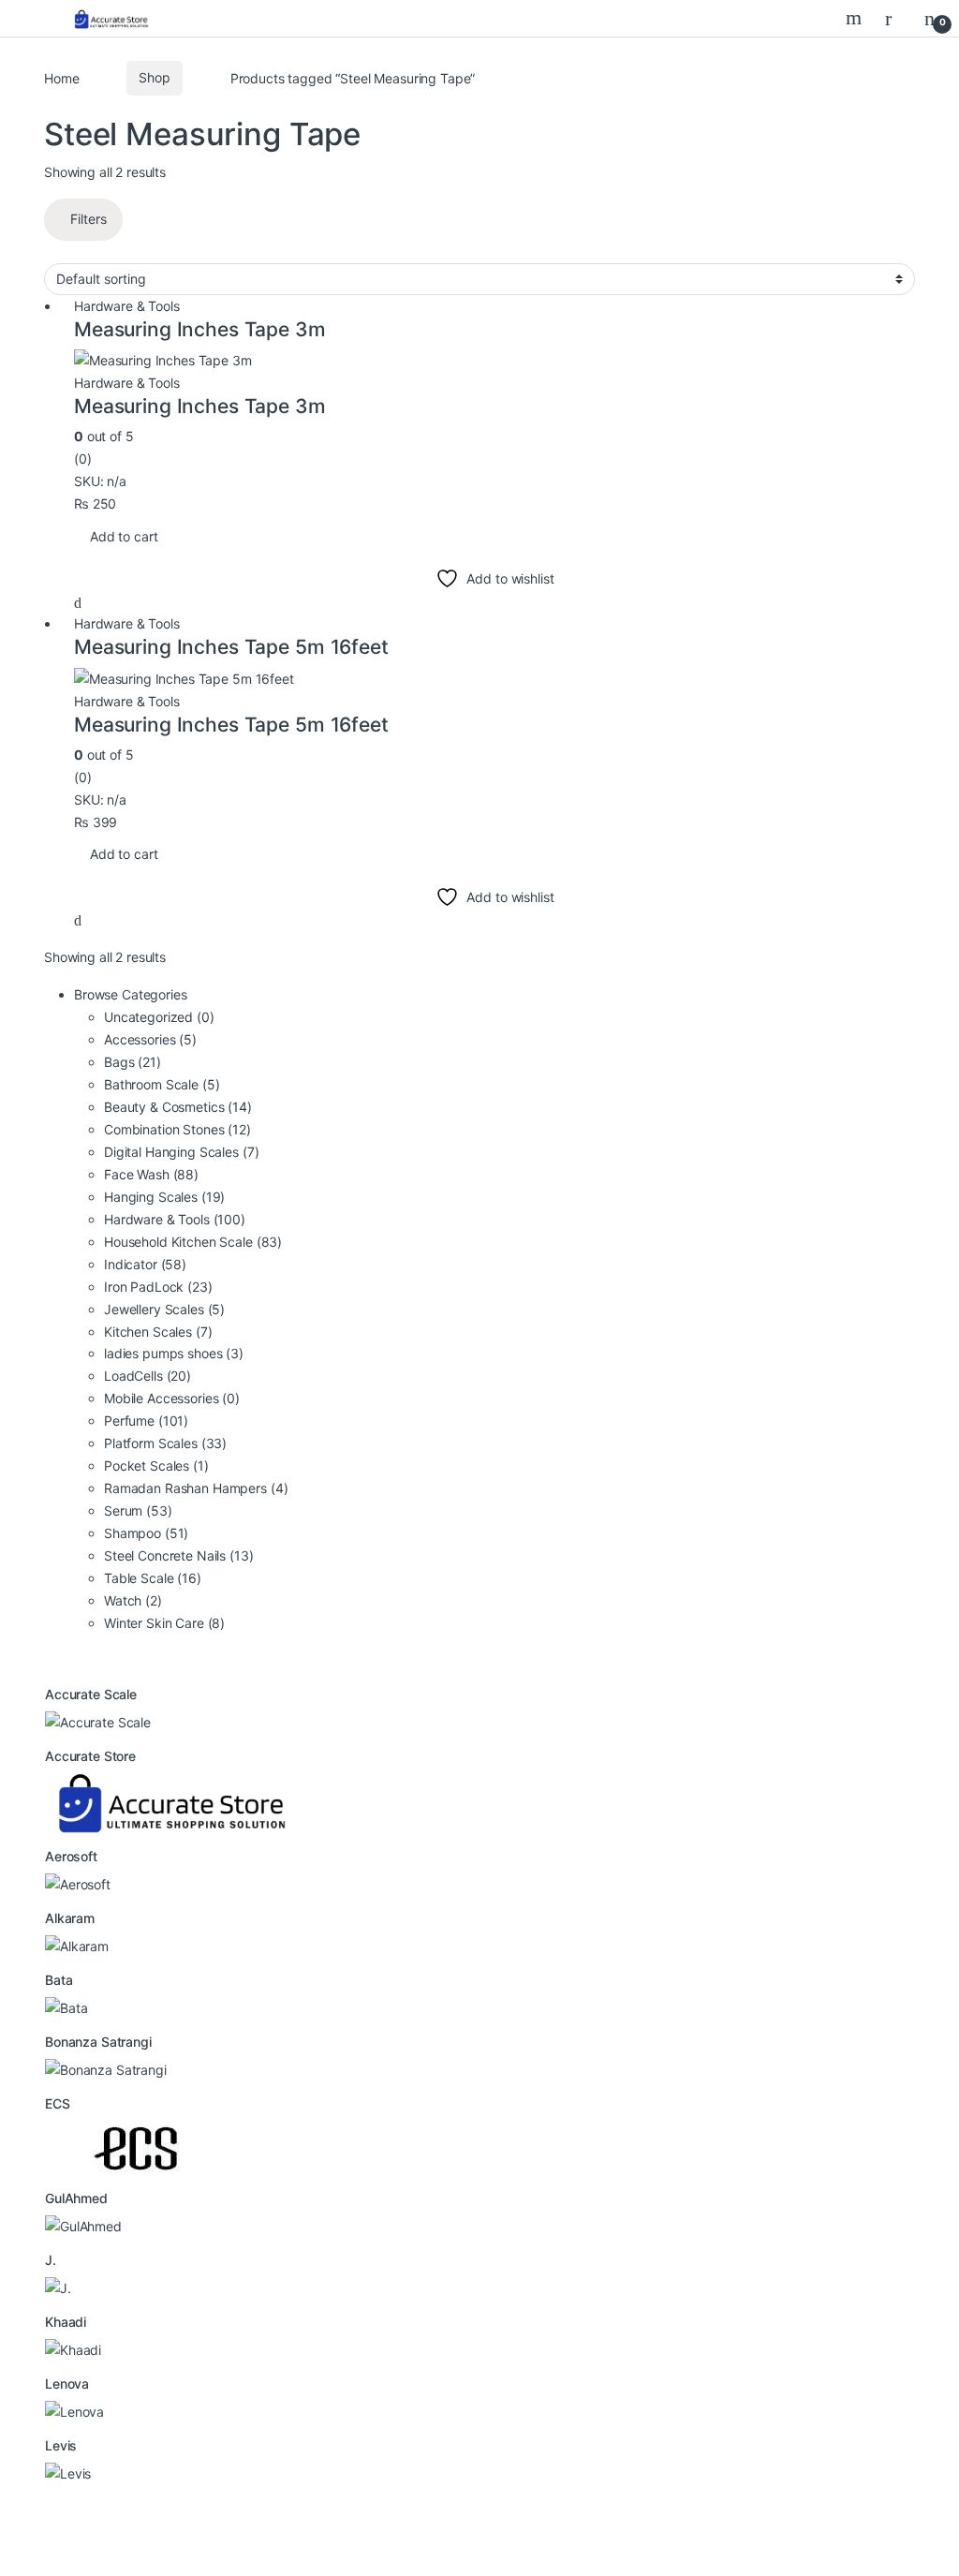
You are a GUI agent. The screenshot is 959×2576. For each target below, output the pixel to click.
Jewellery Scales (164, 1309)
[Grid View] (49, 252)
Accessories (150, 1039)
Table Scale (153, 1578)
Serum (138, 1510)
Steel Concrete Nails (179, 1555)
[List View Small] (80, 252)
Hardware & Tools (127, 306)
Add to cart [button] (124, 536)
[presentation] (65, 2521)
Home (61, 77)
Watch (133, 1600)
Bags (133, 1062)
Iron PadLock (158, 1287)
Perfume (146, 1421)
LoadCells (148, 1376)
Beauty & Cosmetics (178, 1107)
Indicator (145, 1264)
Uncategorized (159, 1017)
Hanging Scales (164, 1197)
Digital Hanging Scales (181, 1152)
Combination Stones (177, 1129)
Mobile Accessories (172, 1398)
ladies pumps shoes (174, 1353)
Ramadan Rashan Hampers (196, 1488)
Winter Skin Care (164, 1623)
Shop (154, 77)
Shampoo (146, 1533)
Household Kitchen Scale (193, 1242)
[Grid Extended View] (59, 252)
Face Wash (151, 1174)
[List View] (70, 252)
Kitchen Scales (158, 1332)
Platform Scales (165, 1443)
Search (856, 18)
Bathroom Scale (162, 1084)
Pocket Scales (156, 1466)
